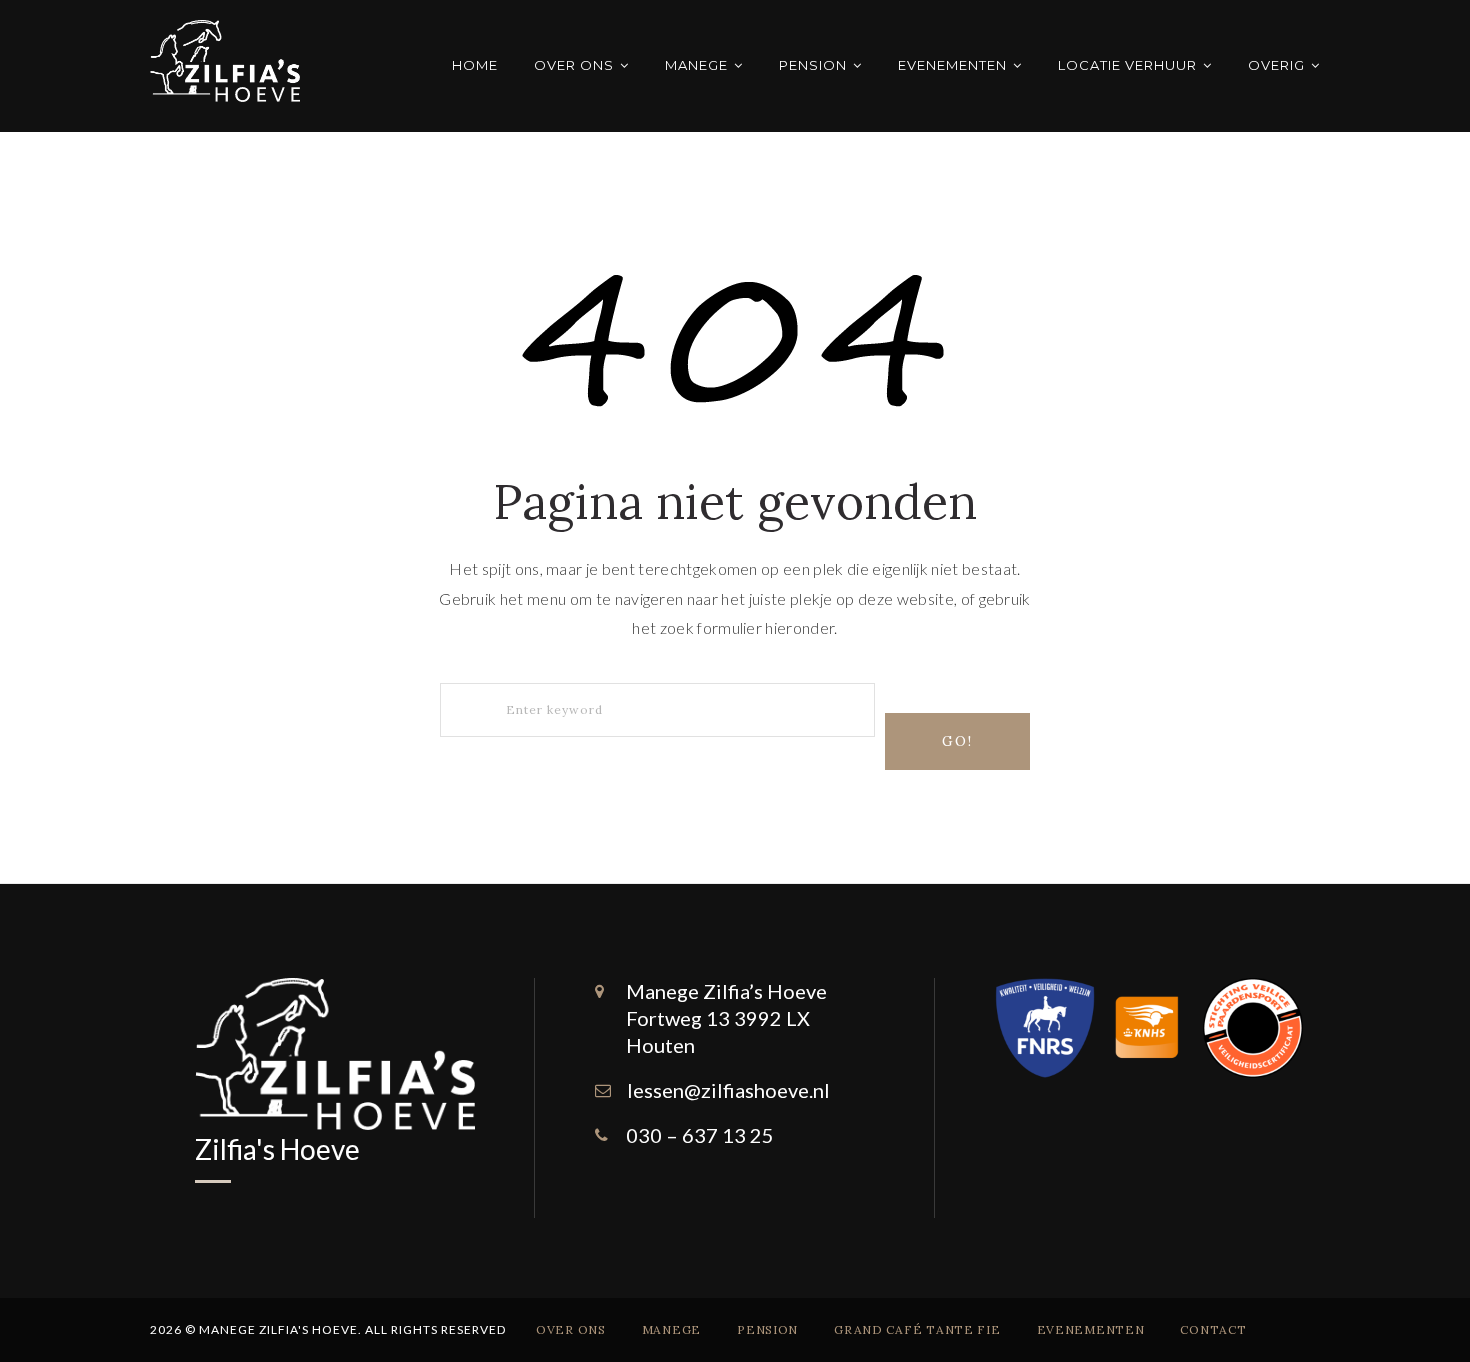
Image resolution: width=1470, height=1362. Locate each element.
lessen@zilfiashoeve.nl (728, 1090)
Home (475, 65)
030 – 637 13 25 (700, 1135)
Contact (1213, 1329)
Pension (813, 65)
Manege (696, 65)
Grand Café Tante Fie (917, 1329)
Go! (957, 741)
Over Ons (574, 65)
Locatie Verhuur (1127, 65)
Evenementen (952, 65)
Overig (1276, 65)
